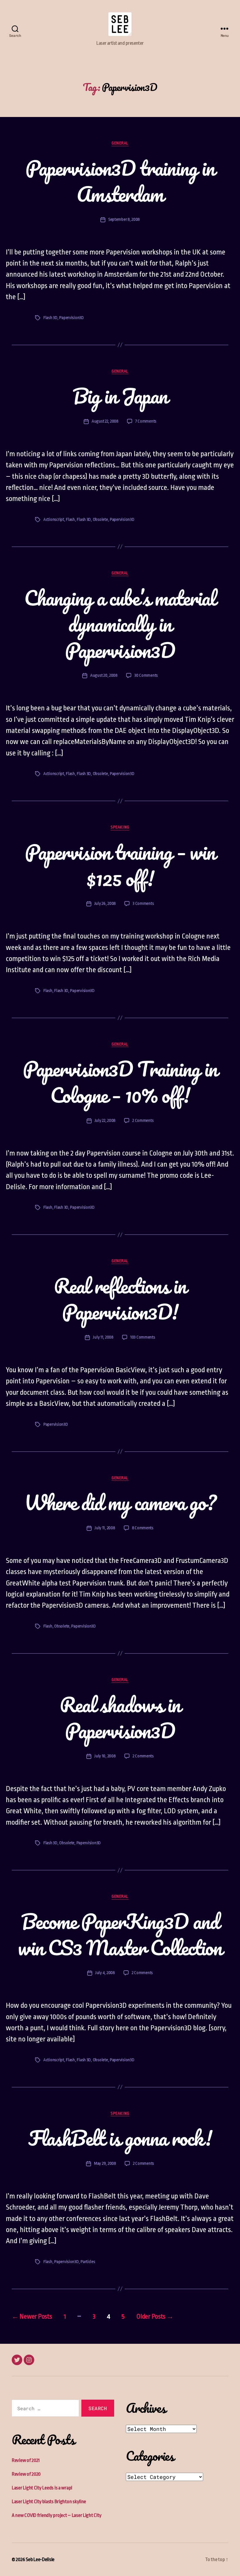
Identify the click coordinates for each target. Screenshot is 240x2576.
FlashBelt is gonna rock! (120, 2138)
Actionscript (54, 520)
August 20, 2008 (104, 675)
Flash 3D (50, 318)
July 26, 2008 (105, 904)
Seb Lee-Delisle (40, 2559)
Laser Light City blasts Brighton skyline (49, 2502)
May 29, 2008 (105, 2163)
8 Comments (143, 1528)
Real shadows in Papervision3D (120, 1718)
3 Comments (143, 904)
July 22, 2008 (105, 1121)
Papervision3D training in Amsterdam (120, 181)
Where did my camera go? (120, 1502)
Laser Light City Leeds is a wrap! (42, 2488)
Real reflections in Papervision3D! (120, 1299)
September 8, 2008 (124, 219)
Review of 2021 (26, 2460)
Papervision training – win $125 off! (120, 865)
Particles (88, 2262)
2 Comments (143, 1121)
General (120, 143)
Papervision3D (71, 318)
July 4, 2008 (105, 1973)
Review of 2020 (26, 2474)
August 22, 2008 (105, 421)
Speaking (120, 827)
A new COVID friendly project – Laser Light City (56, 2515)
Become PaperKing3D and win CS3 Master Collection (120, 1934)
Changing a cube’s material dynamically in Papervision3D (120, 624)
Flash (70, 520)
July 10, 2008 (105, 1756)
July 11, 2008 (103, 1337)
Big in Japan (120, 396)
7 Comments (146, 421)
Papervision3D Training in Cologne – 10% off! (120, 1082)
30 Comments (146, 675)
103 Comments (143, 1337)
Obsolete (100, 520)
